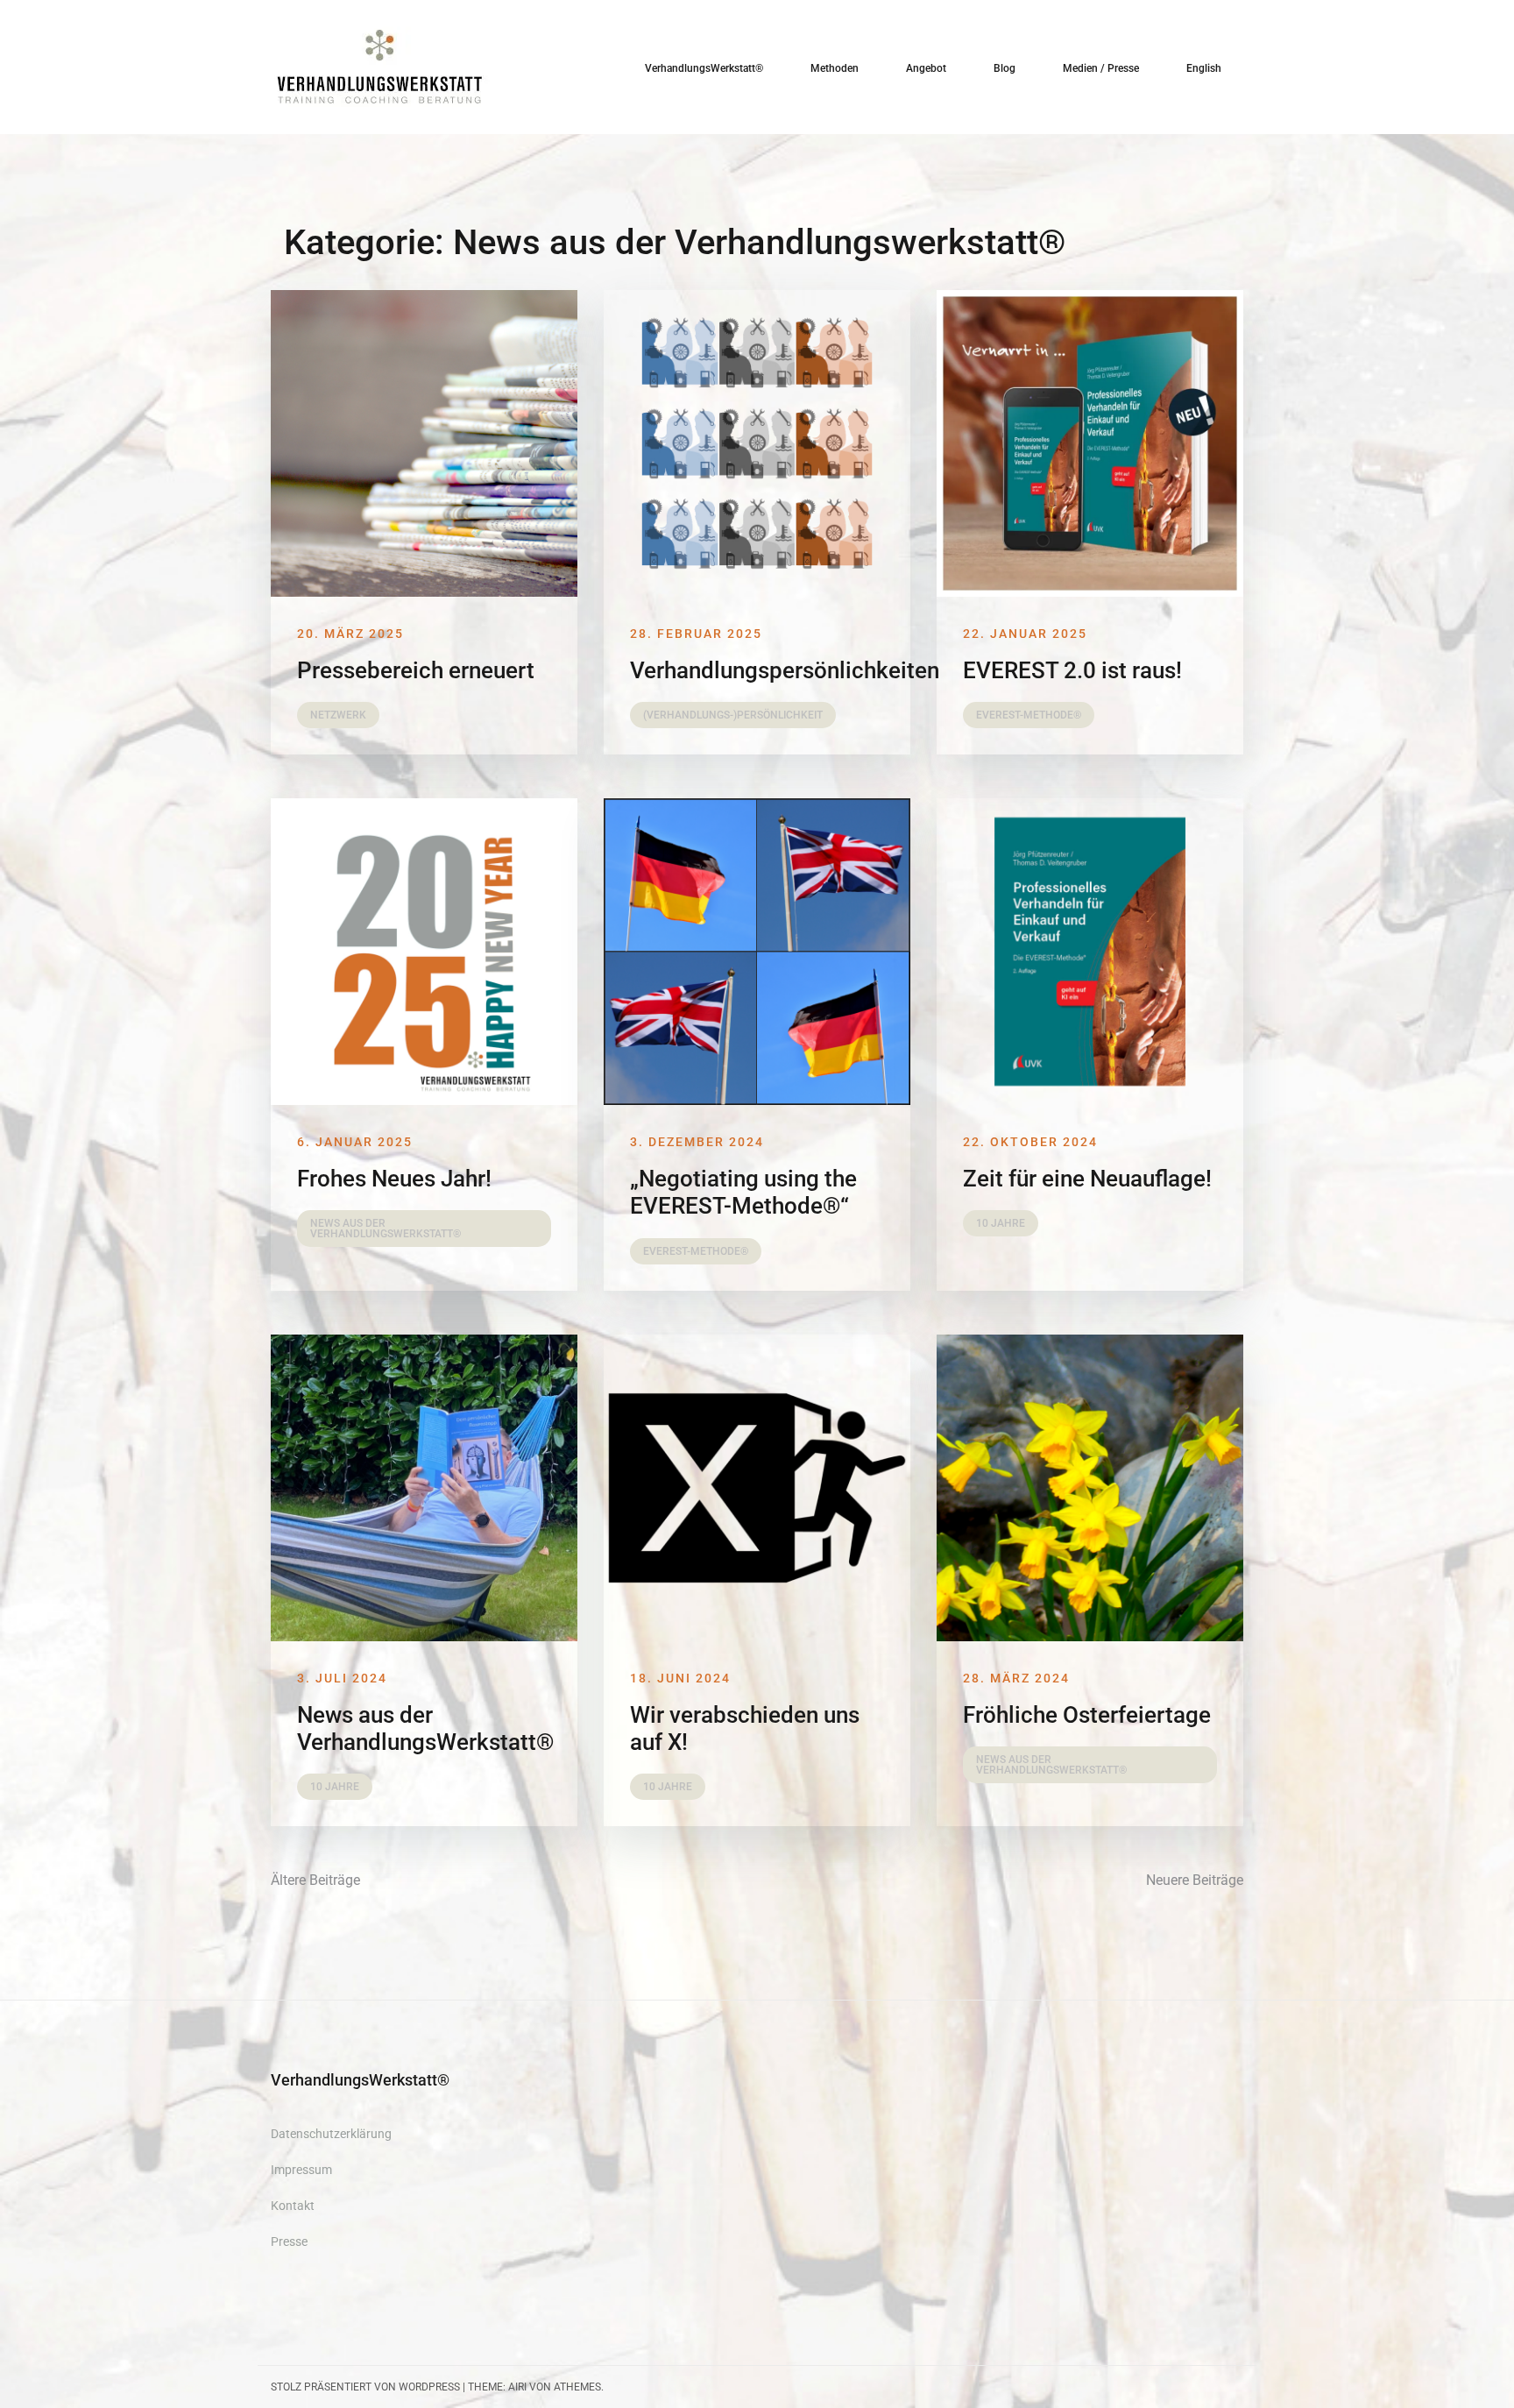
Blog (1005, 68)
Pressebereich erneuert (416, 670)
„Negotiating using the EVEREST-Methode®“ (743, 1192)
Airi (517, 2387)
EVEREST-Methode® (1029, 715)
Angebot (926, 68)
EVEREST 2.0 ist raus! (1072, 670)
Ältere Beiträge (315, 1880)
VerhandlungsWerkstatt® (704, 68)
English (1204, 68)
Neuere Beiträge (1195, 1880)
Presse (289, 2242)
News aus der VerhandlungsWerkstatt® (425, 1728)
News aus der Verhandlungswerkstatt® (386, 1229)
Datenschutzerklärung (331, 2134)
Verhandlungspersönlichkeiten (785, 670)
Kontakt (293, 2206)
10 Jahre (1001, 1223)
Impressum (301, 2170)
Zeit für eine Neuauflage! (1087, 1179)
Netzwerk (338, 715)
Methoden (835, 68)
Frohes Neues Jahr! (394, 1179)
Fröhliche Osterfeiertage (1087, 1715)
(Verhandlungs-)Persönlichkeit (733, 715)
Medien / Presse (1101, 68)
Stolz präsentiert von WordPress (365, 2387)
